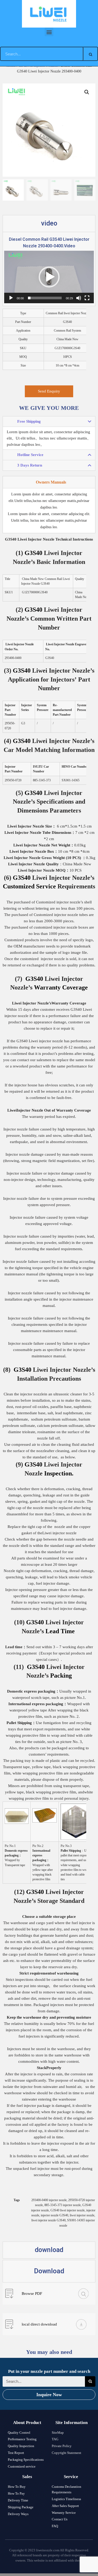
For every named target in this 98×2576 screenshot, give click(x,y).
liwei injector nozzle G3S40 (48, 2220)
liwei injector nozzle (82, 2215)
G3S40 (33, 610)
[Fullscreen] (87, 298)
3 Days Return (30, 465)
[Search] (90, 54)
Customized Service (29, 886)
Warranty (47, 987)
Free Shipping (29, 421)
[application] (49, 277)
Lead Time (60, 1631)
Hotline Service (30, 455)
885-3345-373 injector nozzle (63, 2205)
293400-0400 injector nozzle (49, 2200)
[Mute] (79, 298)
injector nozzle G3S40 (54, 2215)
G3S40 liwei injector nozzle (68, 2210)
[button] (49, 32)
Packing (61, 1676)
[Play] (11, 298)
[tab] (49, 422)
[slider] (45, 298)
